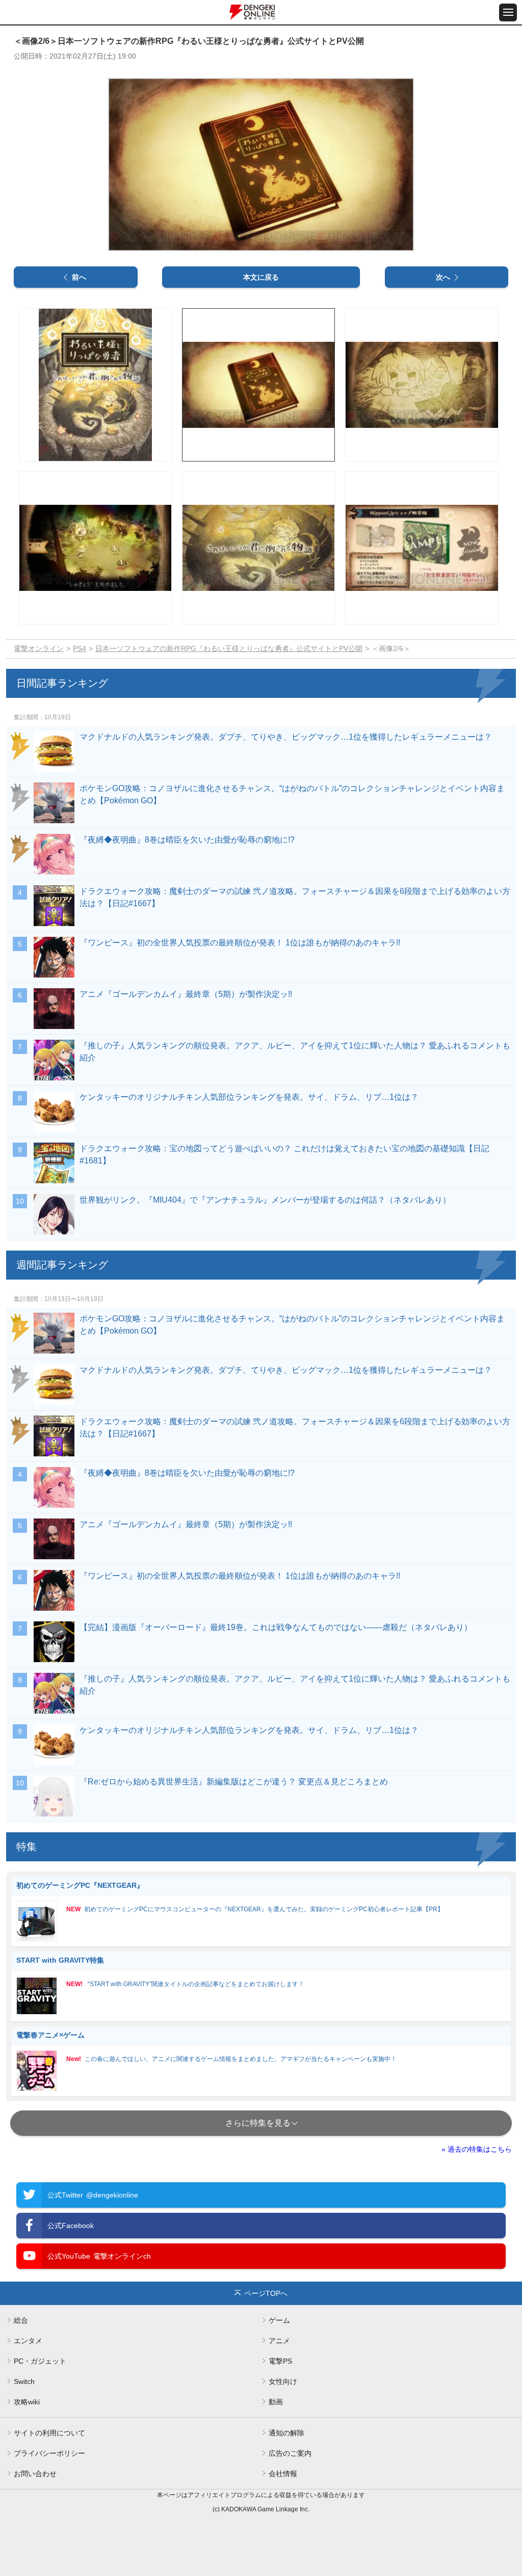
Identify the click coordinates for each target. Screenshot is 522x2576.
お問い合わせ (35, 2474)
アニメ (279, 2341)
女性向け (283, 2381)
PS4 (80, 648)
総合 (21, 2320)
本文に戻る (261, 277)
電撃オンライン (39, 648)
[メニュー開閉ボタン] (508, 12)
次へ (443, 277)
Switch (24, 2381)
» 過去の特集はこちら (477, 2149)
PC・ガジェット (40, 2361)
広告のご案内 (290, 2453)
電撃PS (280, 2361)
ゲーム (279, 2320)
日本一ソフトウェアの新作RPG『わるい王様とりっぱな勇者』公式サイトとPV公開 (229, 648)
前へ (79, 277)
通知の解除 (286, 2433)
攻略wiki (27, 2402)
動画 (276, 2402)
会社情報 (283, 2474)
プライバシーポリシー (49, 2453)
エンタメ (28, 2341)
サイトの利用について (49, 2433)
